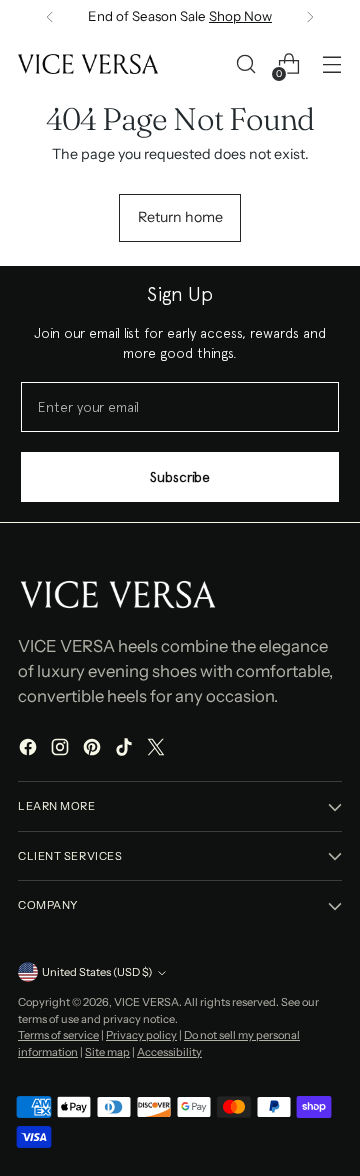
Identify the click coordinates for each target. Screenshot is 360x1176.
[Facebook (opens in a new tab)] (30, 750)
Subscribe (180, 477)
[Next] (310, 17)
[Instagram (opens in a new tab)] (62, 750)
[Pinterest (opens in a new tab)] (94, 750)
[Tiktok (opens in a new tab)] (126, 750)
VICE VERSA (146, 1002)
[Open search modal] (245, 64)
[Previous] (50, 17)
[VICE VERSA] (88, 64)
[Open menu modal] (331, 64)
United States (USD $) (97, 972)
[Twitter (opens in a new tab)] (158, 750)
